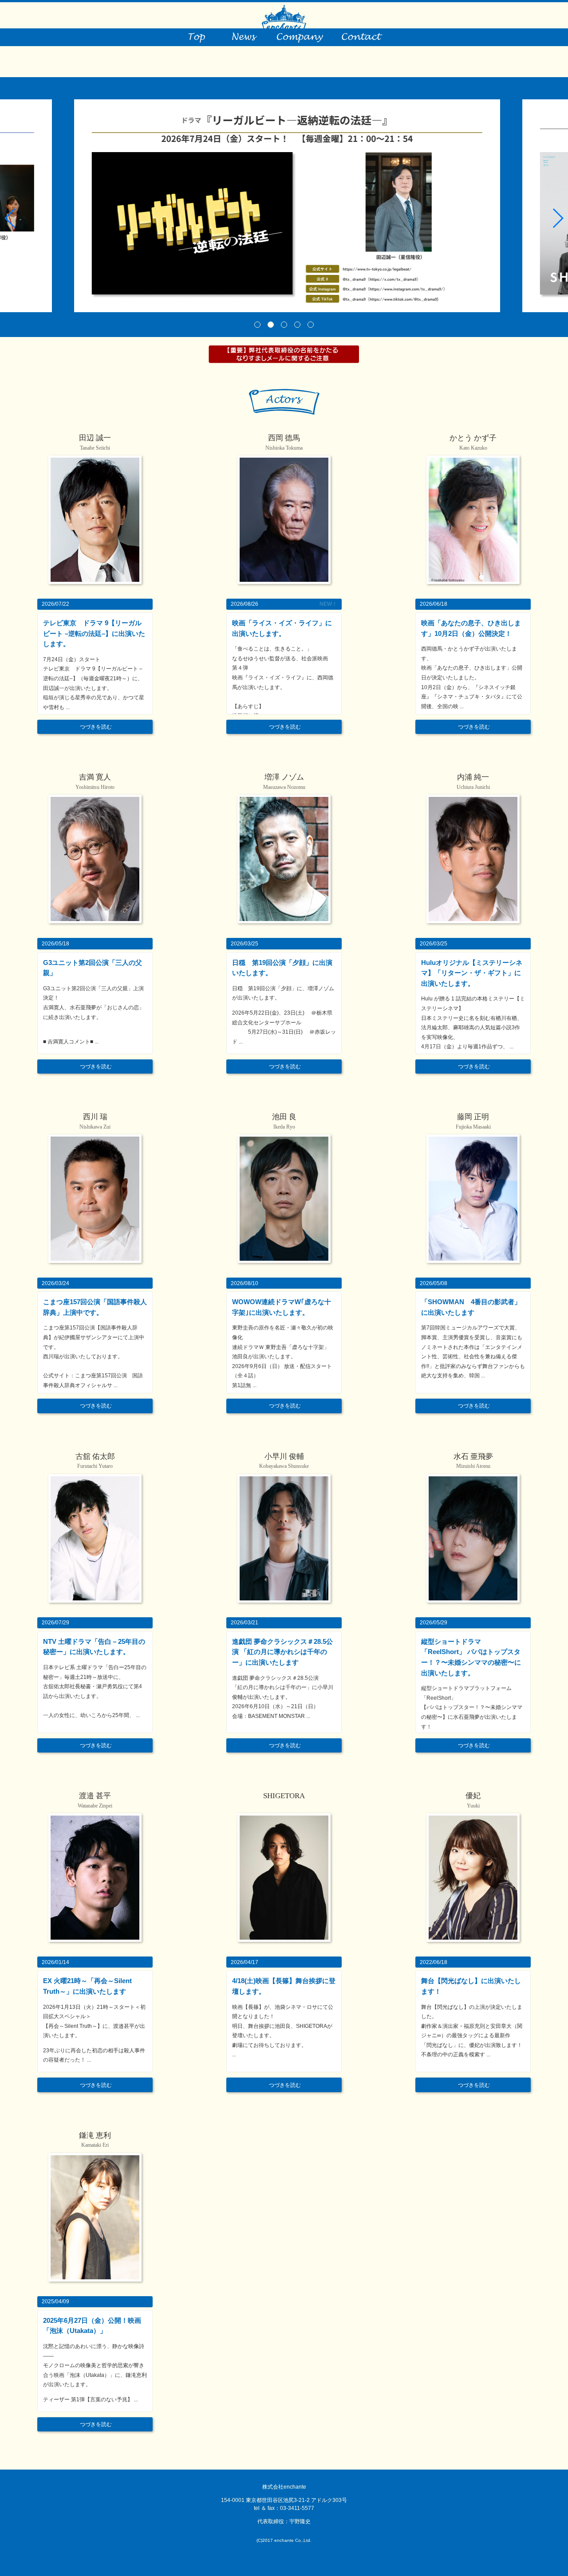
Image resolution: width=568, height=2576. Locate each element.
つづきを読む (96, 727)
